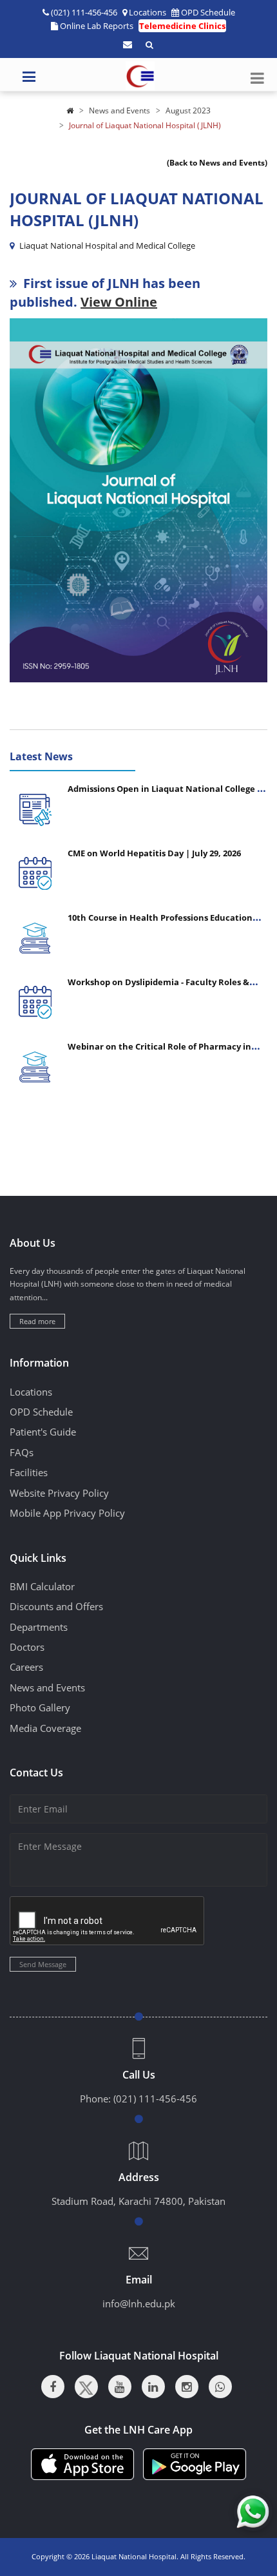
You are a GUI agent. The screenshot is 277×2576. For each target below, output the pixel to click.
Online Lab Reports (97, 26)
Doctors (27, 1647)
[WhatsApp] (220, 2387)
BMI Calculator (42, 1586)
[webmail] (128, 44)
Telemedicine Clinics (182, 26)
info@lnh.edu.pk (139, 2303)
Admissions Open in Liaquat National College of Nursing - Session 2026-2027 (167, 794)
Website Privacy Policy (59, 1493)
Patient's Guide (43, 1432)
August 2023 (188, 111)
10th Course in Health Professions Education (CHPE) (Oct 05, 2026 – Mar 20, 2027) (160, 923)
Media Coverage (45, 1728)
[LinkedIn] (153, 2387)
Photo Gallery (40, 1707)
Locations (148, 12)
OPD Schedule (208, 12)
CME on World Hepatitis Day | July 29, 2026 (154, 853)
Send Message (43, 1964)
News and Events (119, 111)
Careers (26, 1667)
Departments (39, 1627)
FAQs (22, 1452)
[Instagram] (187, 2387)
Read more (37, 1321)
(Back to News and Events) (217, 163)
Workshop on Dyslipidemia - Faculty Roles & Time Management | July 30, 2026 (158, 987)
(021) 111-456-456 (155, 2099)
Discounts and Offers (56, 1606)
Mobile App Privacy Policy (67, 1513)
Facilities (29, 1472)
